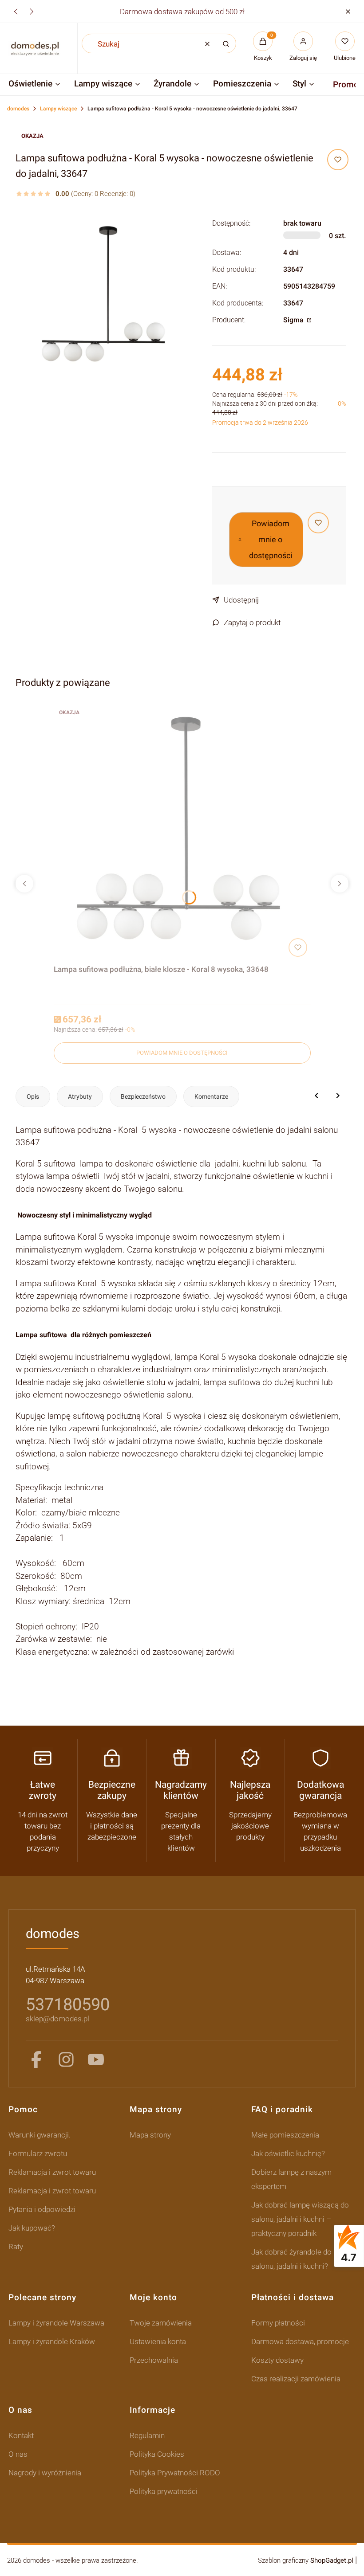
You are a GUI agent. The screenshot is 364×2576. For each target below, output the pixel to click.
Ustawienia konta (158, 2341)
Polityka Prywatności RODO (175, 2473)
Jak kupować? (32, 2228)
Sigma (294, 320)
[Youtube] (96, 2059)
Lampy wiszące (58, 109)
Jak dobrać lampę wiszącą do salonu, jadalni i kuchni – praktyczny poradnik (300, 2219)
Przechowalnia (154, 2360)
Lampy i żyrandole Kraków (52, 2341)
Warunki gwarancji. (40, 2135)
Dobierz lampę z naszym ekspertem (291, 2179)
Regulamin (147, 2435)
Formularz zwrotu (38, 2153)
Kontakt (21, 2435)
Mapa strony (150, 2135)
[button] (348, 11)
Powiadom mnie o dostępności (271, 539)
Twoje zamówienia (161, 2323)
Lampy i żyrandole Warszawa (56, 2323)
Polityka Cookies (157, 2454)
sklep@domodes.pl (57, 2019)
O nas (18, 2454)
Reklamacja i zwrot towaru (52, 2172)
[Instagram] (66, 2059)
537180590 (68, 2004)
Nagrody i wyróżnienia (45, 2473)
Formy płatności (278, 2323)
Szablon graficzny (306, 2560)
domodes (18, 109)
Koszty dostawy (277, 2360)
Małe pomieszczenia (285, 2135)
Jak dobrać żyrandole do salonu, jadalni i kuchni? (291, 2259)
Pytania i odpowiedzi (42, 2209)
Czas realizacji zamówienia (296, 2379)
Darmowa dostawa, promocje (300, 2341)
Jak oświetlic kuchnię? (288, 2153)
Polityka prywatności (164, 2491)
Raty (16, 2247)
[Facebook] (36, 2059)
